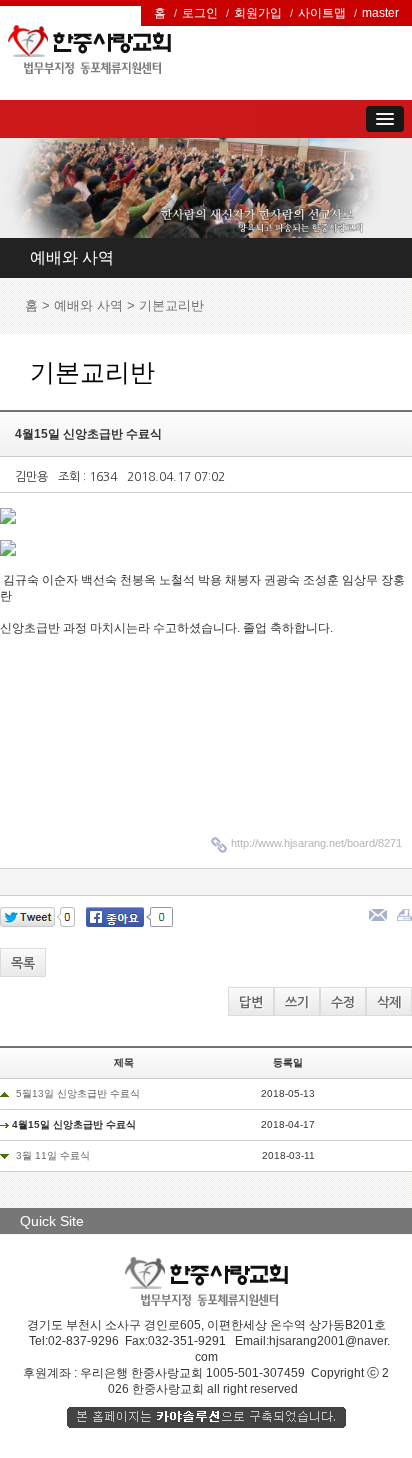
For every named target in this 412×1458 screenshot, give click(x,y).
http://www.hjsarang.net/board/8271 (316, 843)
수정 (343, 1002)
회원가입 (258, 13)
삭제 (389, 1002)
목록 (23, 963)
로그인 (200, 13)
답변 (251, 1002)
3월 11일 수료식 (53, 1155)
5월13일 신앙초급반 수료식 (78, 1093)
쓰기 (297, 1002)
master (380, 13)
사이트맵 (322, 13)
